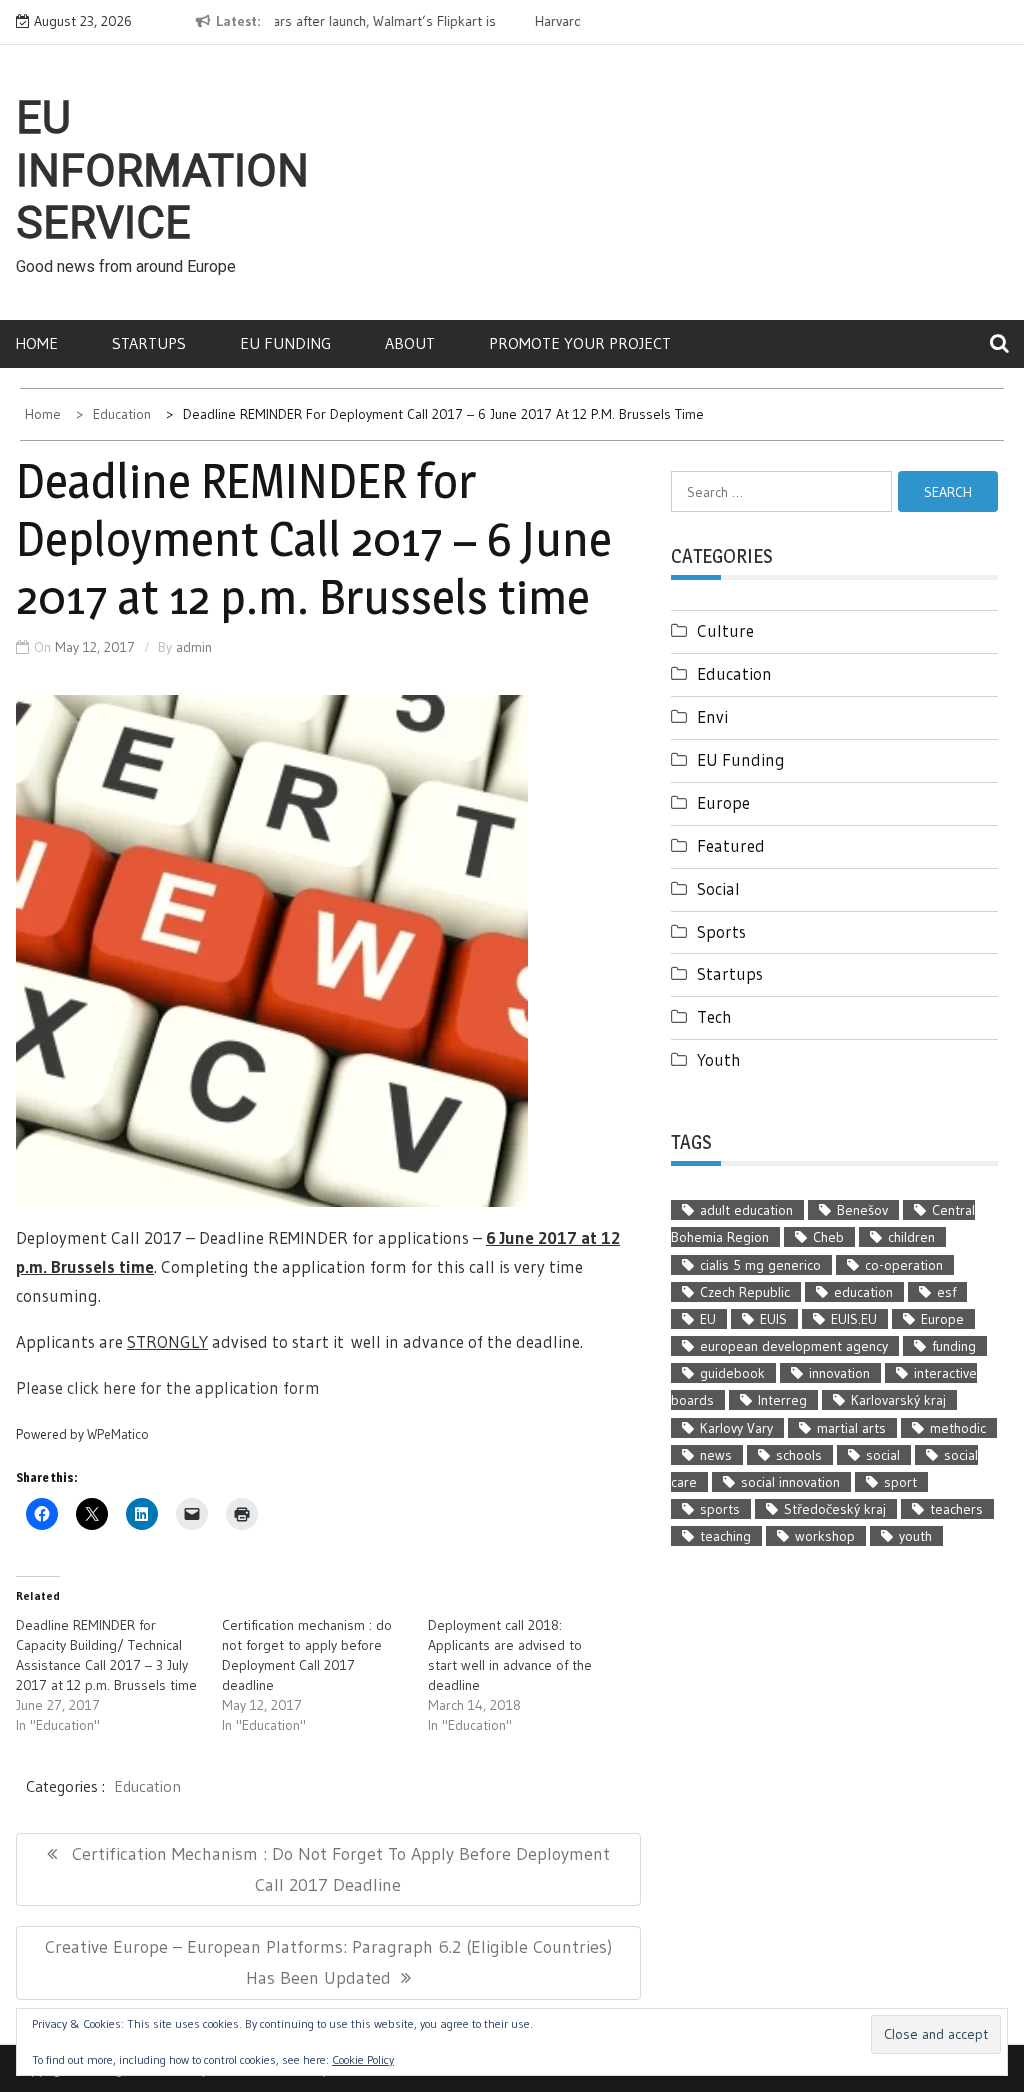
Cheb (828, 1237)
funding (954, 1346)
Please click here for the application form (168, 1387)
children (911, 1237)
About (410, 343)
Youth (719, 1059)
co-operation (904, 1265)
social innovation (790, 1482)
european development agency (794, 1346)
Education (147, 1786)
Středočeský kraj (835, 1509)
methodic (958, 1428)
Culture (725, 630)
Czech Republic (745, 1292)
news (716, 1455)
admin (194, 647)
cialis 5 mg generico (760, 1265)
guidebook (732, 1373)
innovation (839, 1373)
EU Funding (285, 343)
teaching (725, 1536)
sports (720, 1509)
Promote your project (580, 343)
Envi (712, 716)
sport (900, 1482)
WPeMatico (118, 1434)
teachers (956, 1509)
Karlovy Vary (736, 1428)
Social (718, 888)
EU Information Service (162, 171)
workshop (825, 1536)
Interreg (782, 1400)
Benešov (862, 1210)
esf (946, 1292)
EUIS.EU (854, 1319)
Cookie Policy (363, 2059)
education (863, 1292)
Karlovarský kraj (898, 1400)
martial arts (851, 1428)
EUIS (773, 1319)
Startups (149, 343)
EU (708, 1319)
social (883, 1455)
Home (36, 343)
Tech (714, 1016)
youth (915, 1536)
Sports (721, 931)
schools (799, 1455)
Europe (723, 802)
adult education (746, 1210)
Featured (731, 845)
